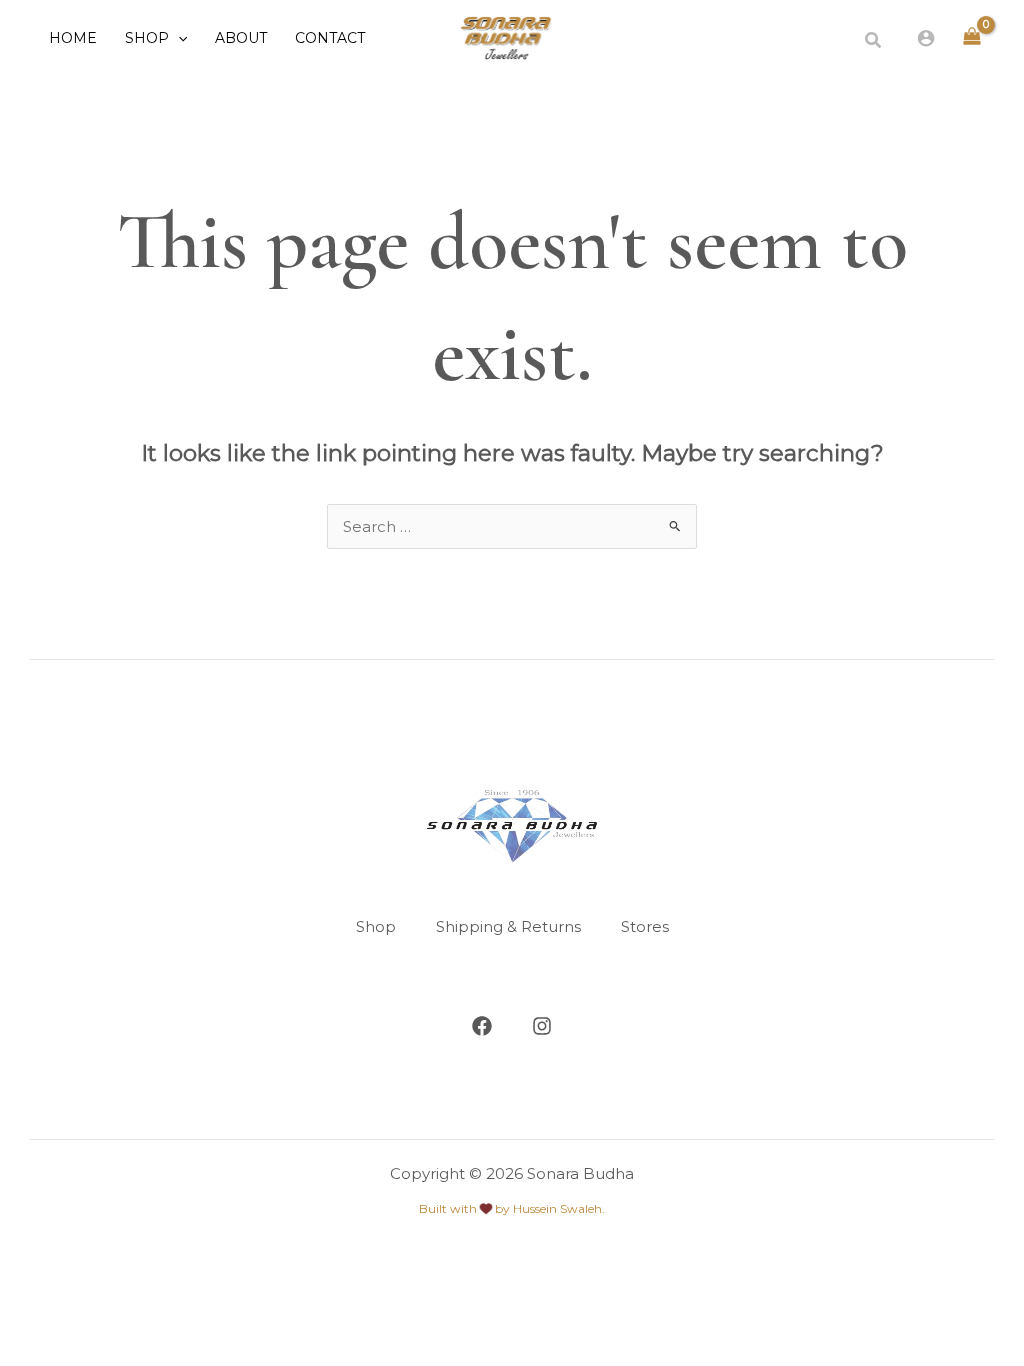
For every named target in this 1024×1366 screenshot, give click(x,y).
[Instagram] (542, 1026)
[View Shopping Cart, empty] (972, 37)
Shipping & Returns (508, 926)
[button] (178, 38)
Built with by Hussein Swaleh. (512, 1208)
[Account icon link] (926, 38)
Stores (645, 926)
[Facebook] (482, 1026)
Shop (376, 926)
